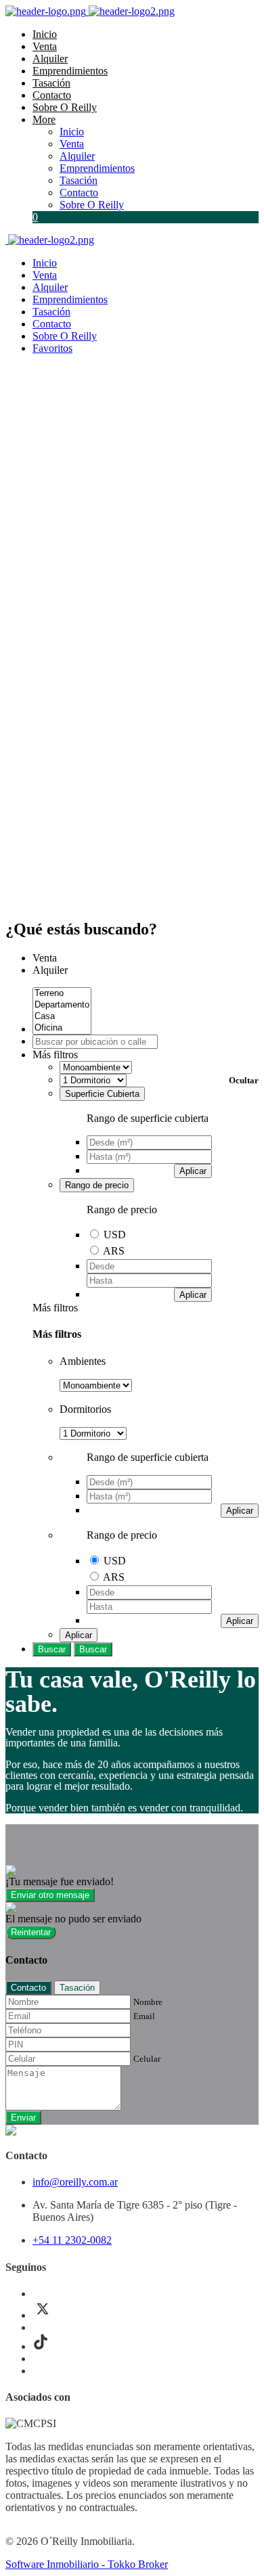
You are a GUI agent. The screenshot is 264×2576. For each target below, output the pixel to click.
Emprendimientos (70, 71)
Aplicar (193, 1171)
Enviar (23, 2118)
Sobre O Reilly (65, 107)
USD (115, 1235)
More (44, 119)
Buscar (52, 1649)
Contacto (52, 95)
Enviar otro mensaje (50, 1895)
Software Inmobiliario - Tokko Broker (87, 2564)
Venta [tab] (45, 958)
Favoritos (52, 348)
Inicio (45, 34)
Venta (45, 46)
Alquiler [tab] (50, 970)
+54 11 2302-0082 (72, 2240)
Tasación (51, 83)
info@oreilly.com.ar (75, 2182)
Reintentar (31, 1932)
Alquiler (50, 59)
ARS (114, 1251)
